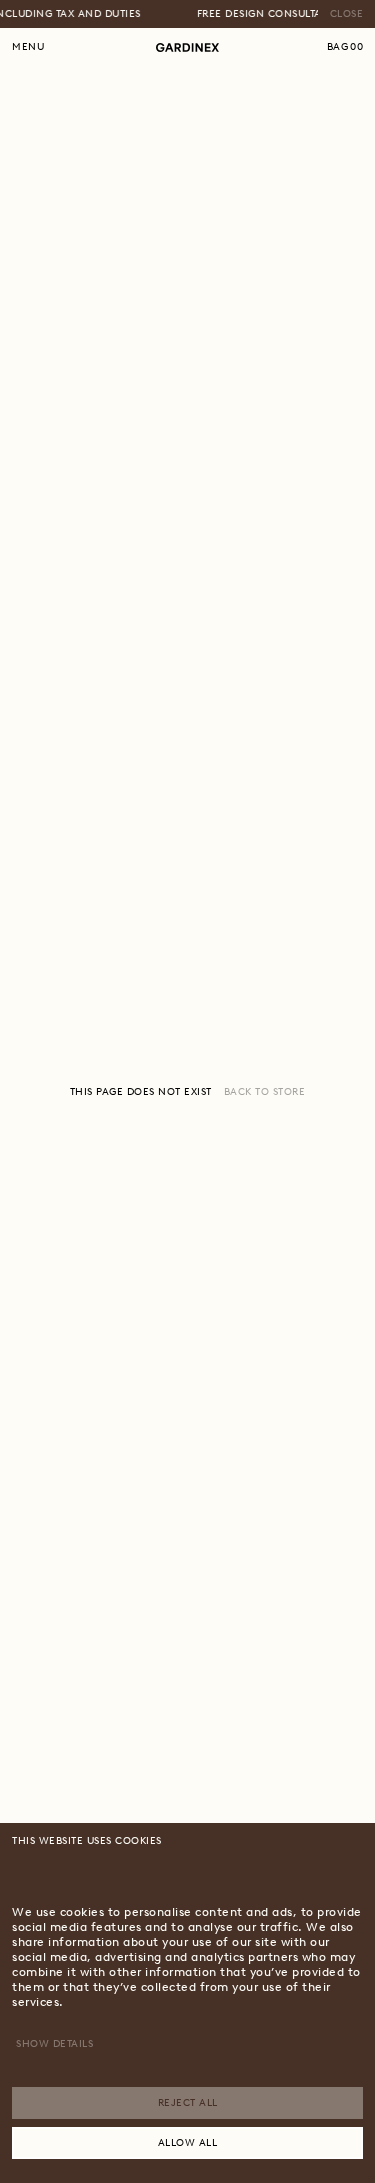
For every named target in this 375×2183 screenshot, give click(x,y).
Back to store (265, 1091)
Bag (345, 46)
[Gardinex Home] (187, 47)
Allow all (188, 2142)
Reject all (188, 2102)
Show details (54, 2043)
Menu (28, 46)
